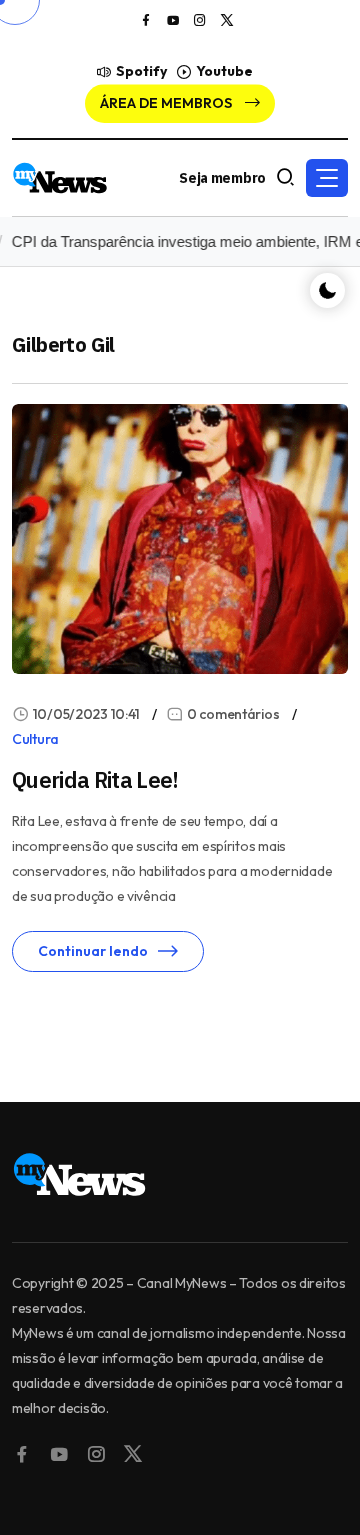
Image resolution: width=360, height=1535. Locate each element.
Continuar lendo (93, 951)
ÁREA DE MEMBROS (167, 103)
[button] (327, 178)
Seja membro (222, 178)
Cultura (35, 739)
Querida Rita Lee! (95, 779)
